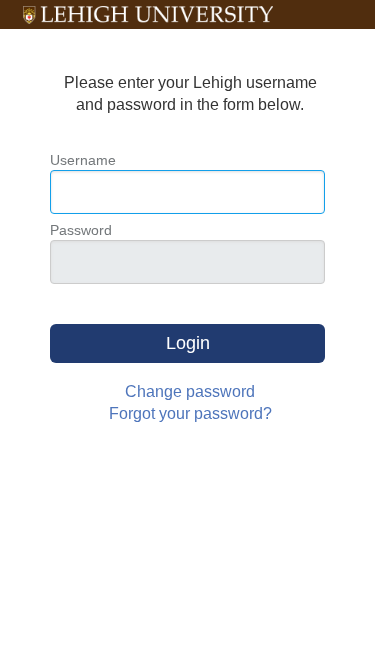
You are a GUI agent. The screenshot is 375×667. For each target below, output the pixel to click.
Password (81, 230)
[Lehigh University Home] (148, 15)
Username (83, 160)
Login (188, 343)
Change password (190, 391)
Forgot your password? (190, 413)
